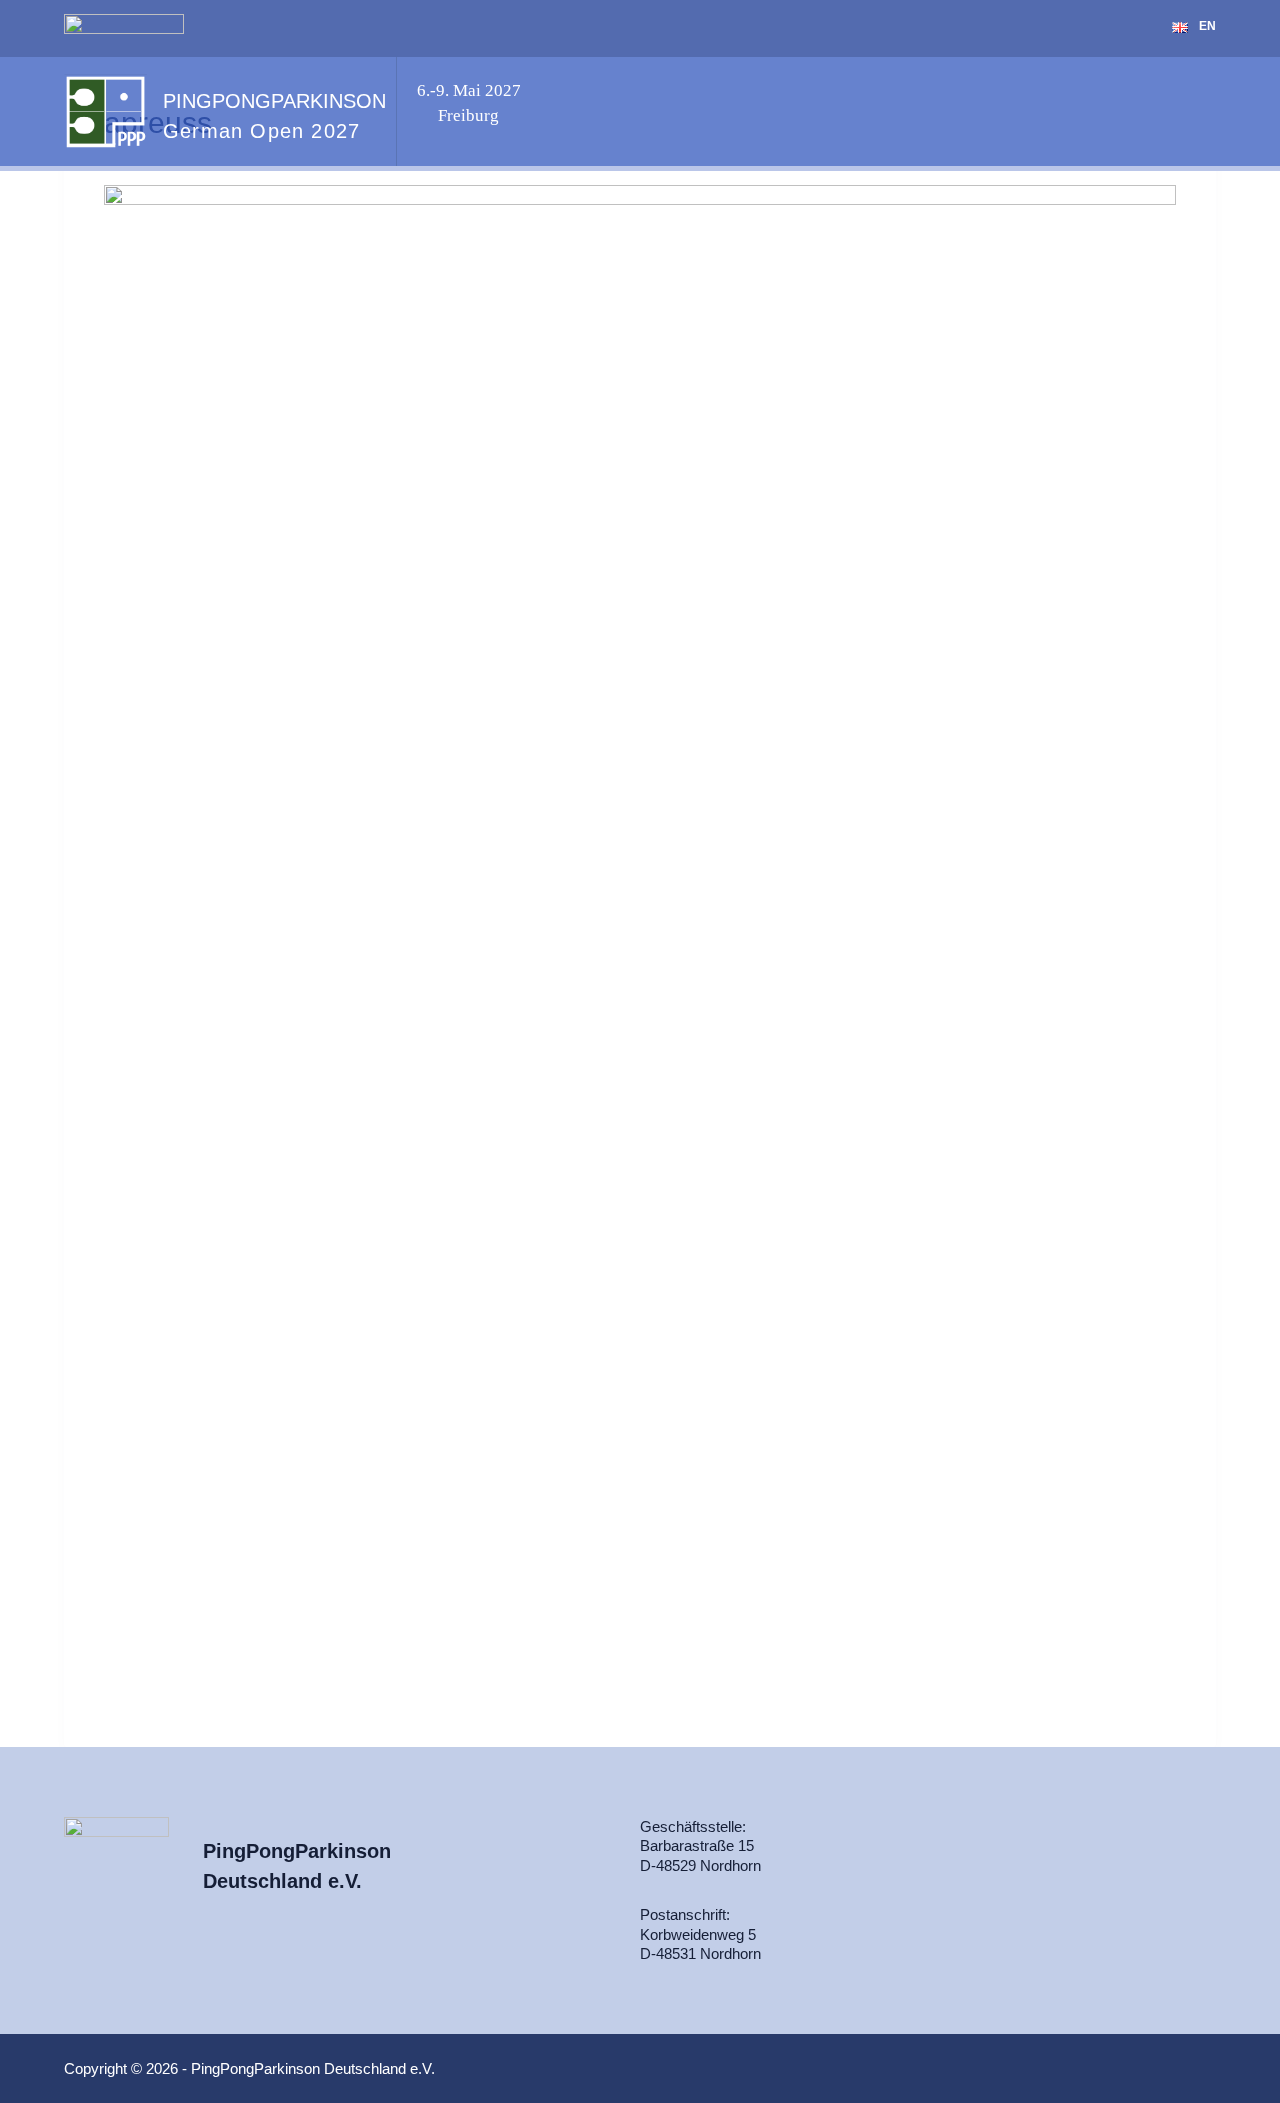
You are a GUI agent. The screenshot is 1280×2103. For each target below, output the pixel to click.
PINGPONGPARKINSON (274, 101)
